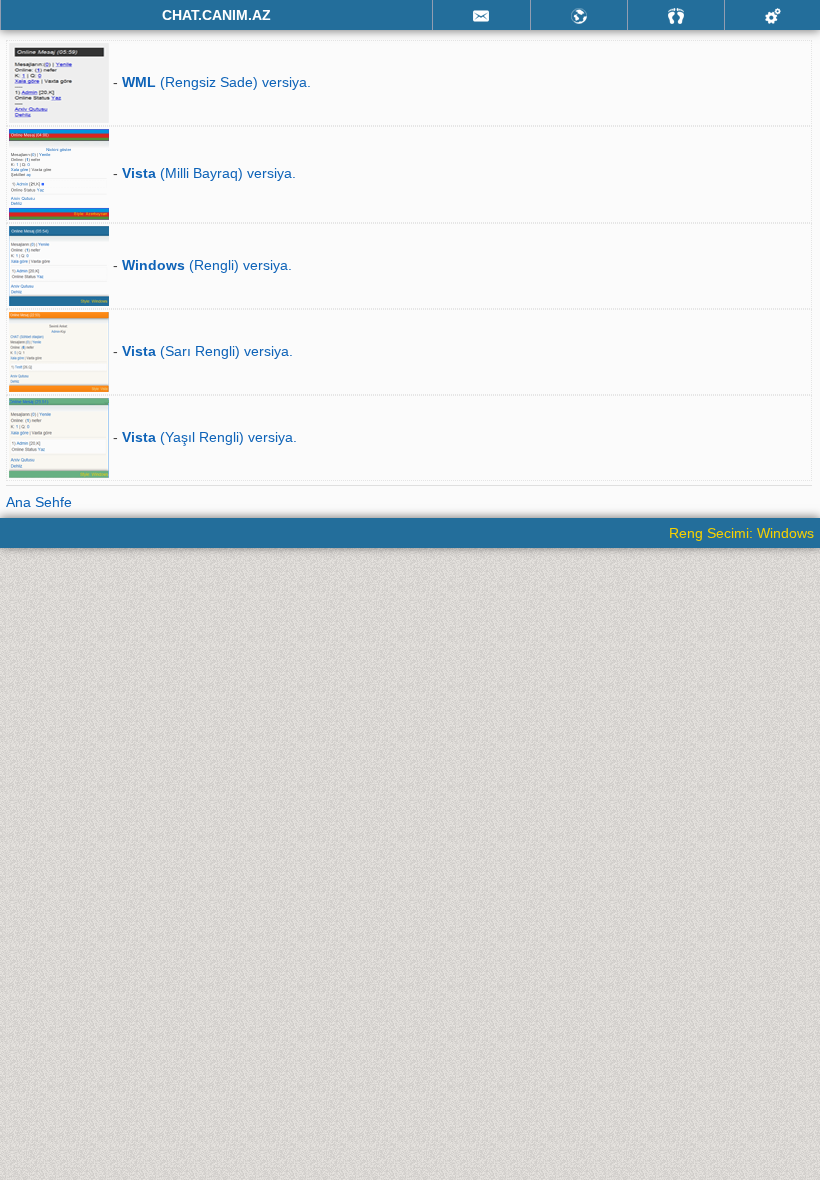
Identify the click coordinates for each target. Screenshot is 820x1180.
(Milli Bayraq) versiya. (209, 173)
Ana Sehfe (39, 502)
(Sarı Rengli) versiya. (207, 351)
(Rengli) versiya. (207, 265)
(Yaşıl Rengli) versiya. (209, 437)
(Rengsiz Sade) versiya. (216, 82)
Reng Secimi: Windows (741, 533)
